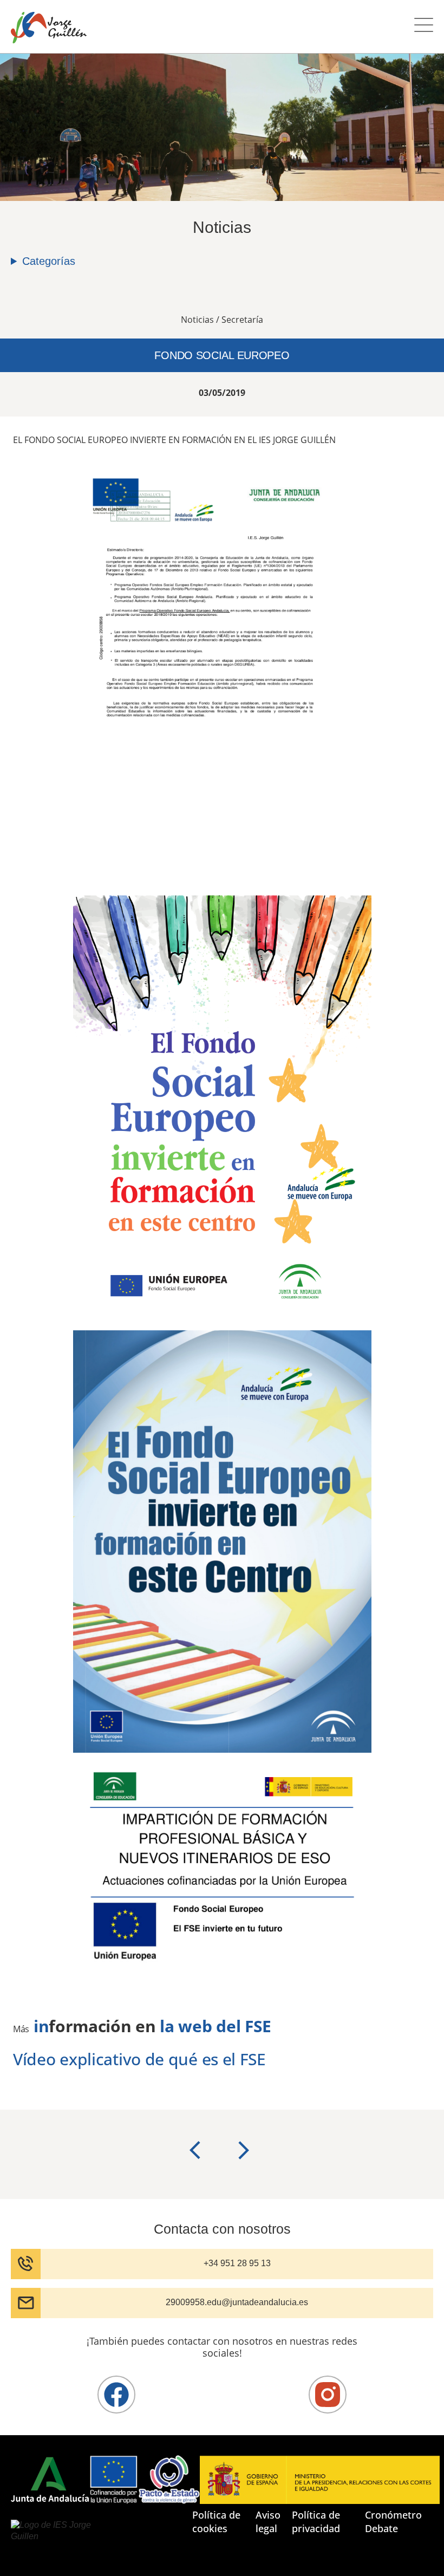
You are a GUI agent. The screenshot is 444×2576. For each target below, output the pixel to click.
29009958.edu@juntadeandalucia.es (237, 2302)
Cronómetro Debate (393, 2522)
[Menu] (424, 27)
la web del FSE (216, 2026)
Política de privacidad (316, 2522)
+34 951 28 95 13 (237, 2263)
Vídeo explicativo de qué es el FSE (139, 2059)
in (41, 2026)
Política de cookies (216, 2522)
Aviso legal (268, 2522)
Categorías (49, 261)
